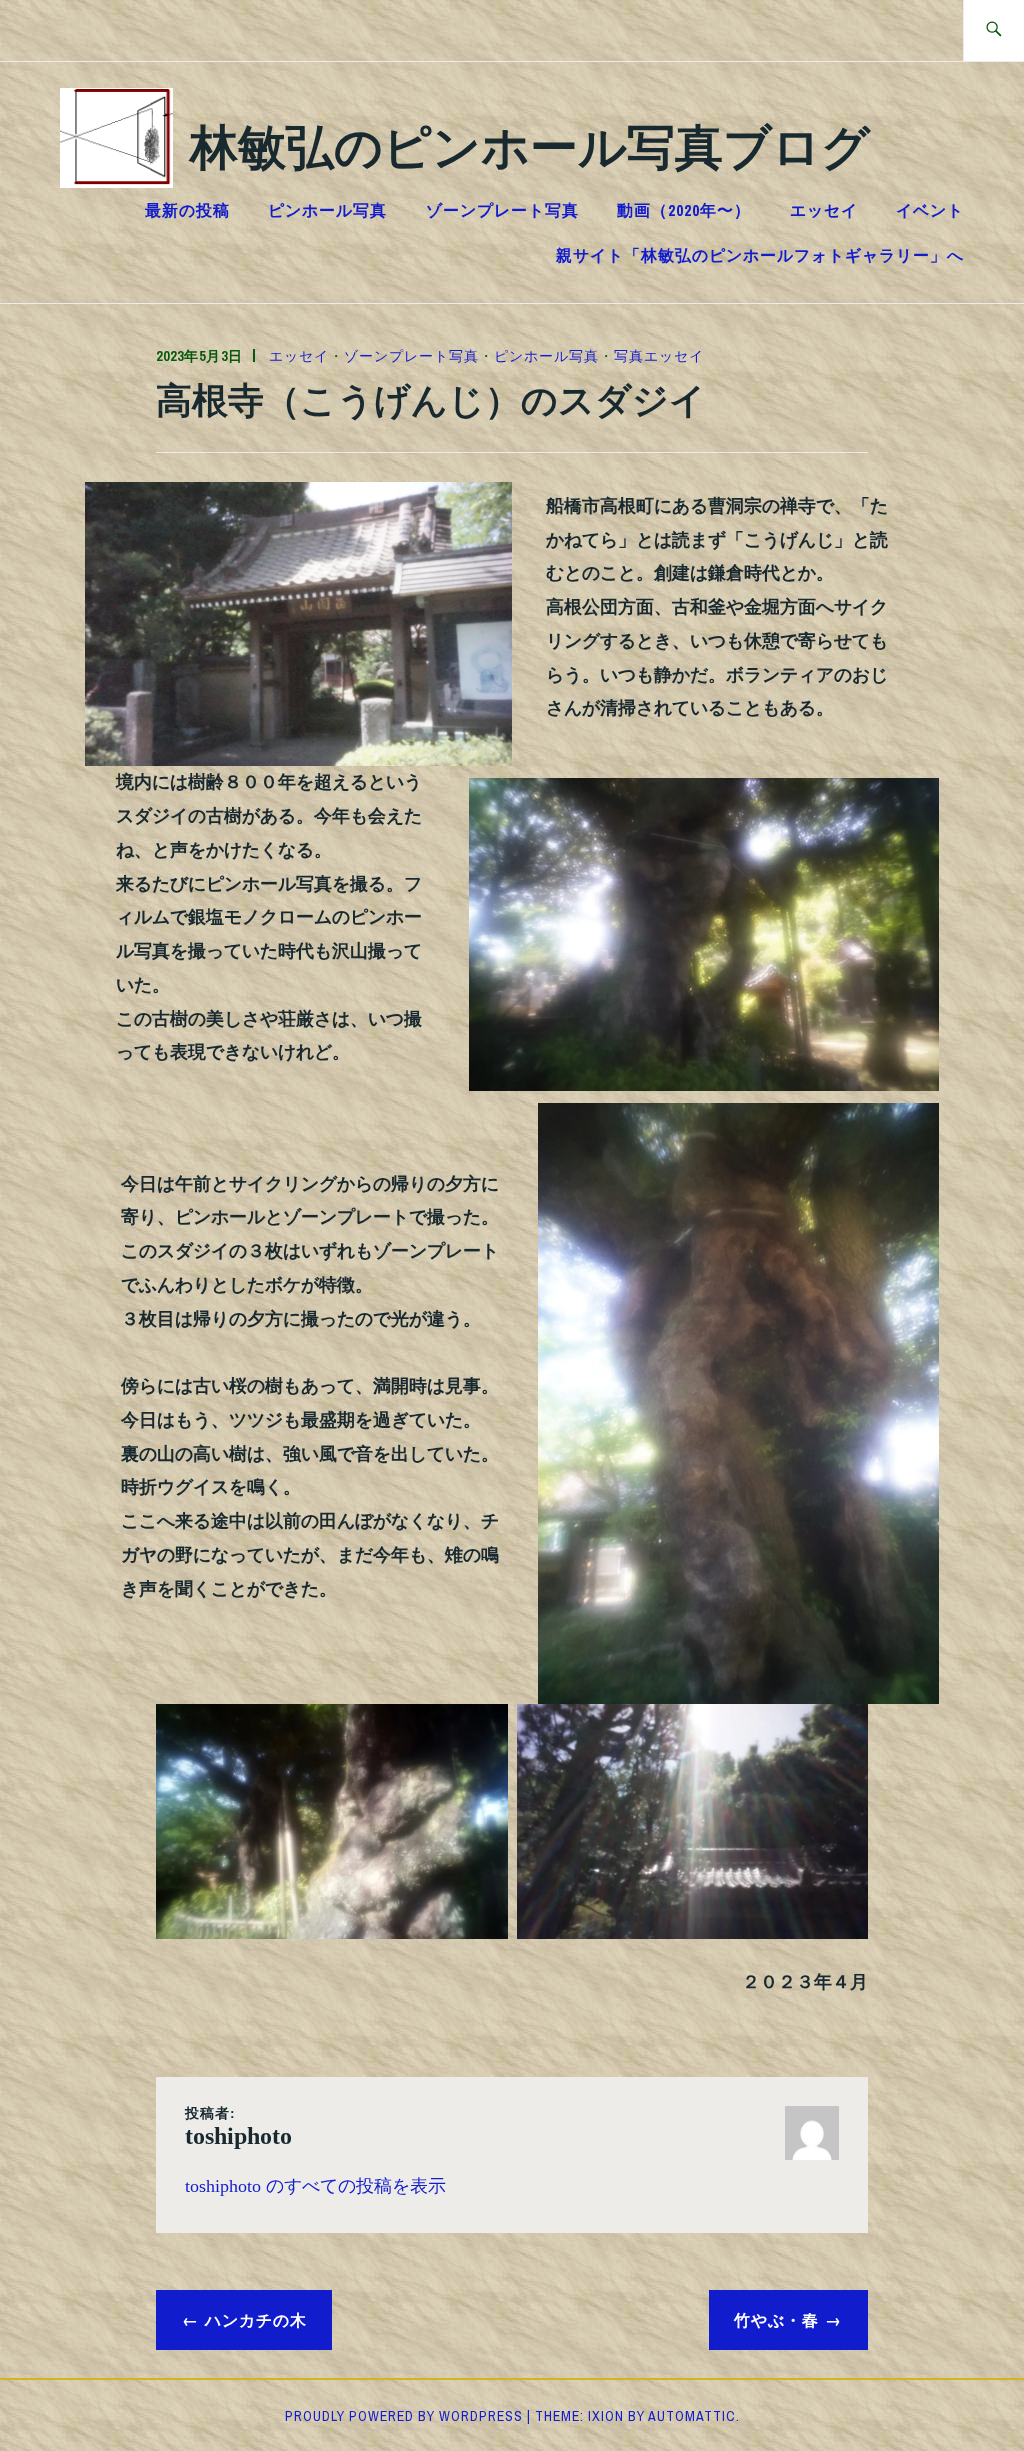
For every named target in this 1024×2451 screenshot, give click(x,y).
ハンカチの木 (256, 2319)
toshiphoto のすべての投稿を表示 (315, 2186)
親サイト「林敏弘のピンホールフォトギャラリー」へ (760, 255)
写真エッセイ (659, 356)
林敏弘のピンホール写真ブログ (530, 144)
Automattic (692, 2416)
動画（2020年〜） (684, 210)
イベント (930, 210)
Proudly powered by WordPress (404, 2416)
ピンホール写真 (327, 210)
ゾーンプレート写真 (502, 210)
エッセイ (824, 210)
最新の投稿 (187, 210)
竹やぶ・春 (776, 2319)
